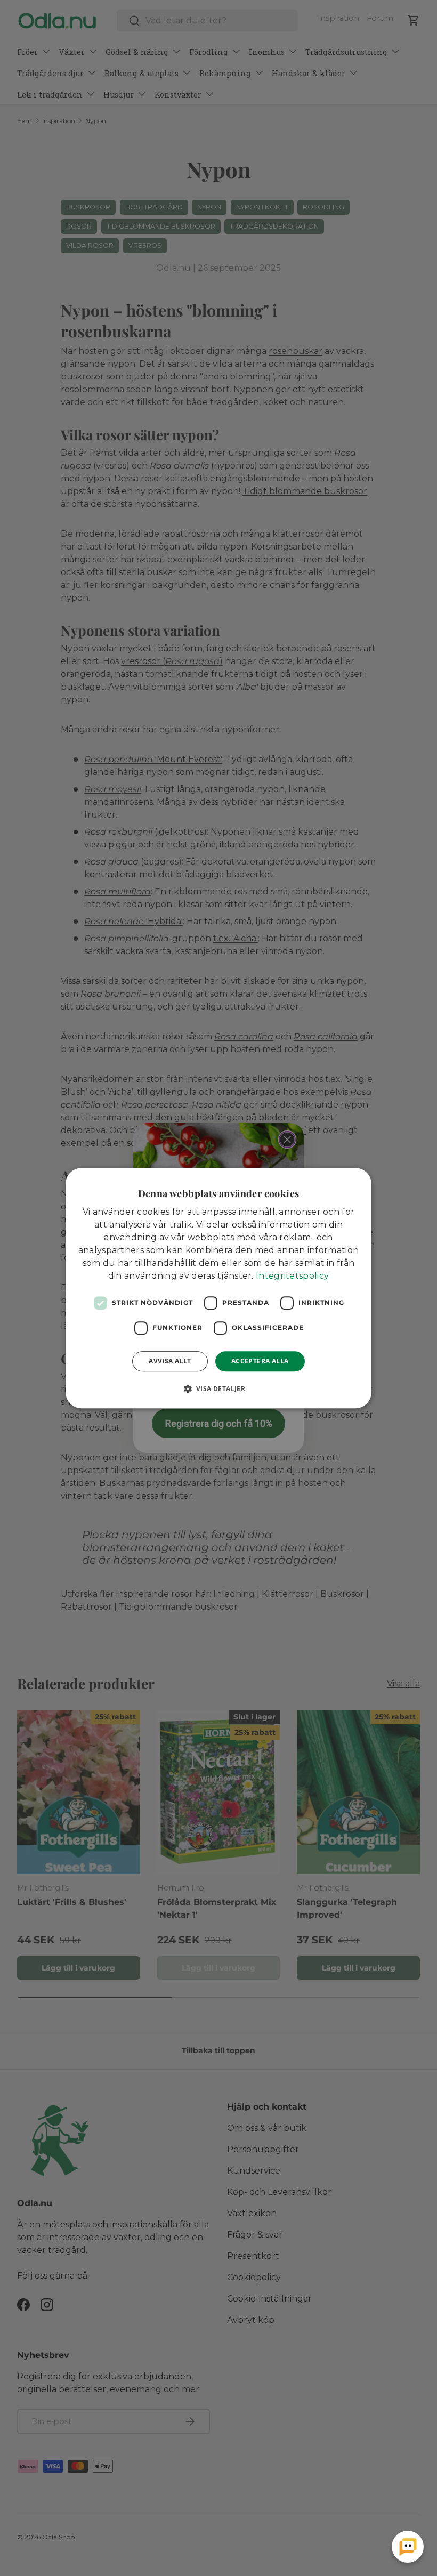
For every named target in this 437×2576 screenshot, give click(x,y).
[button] (219, 1388)
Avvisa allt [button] (170, 1361)
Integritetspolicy (292, 1276)
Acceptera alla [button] (260, 1361)
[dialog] (218, 1288)
